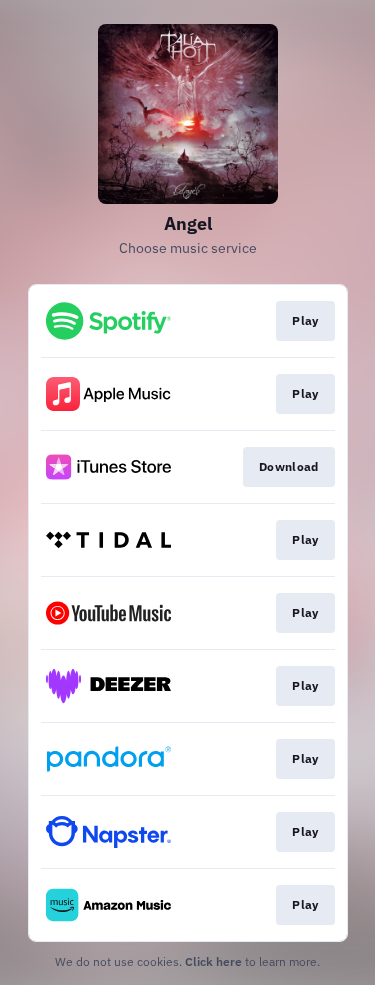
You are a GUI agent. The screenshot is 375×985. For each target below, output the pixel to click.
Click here (213, 961)
